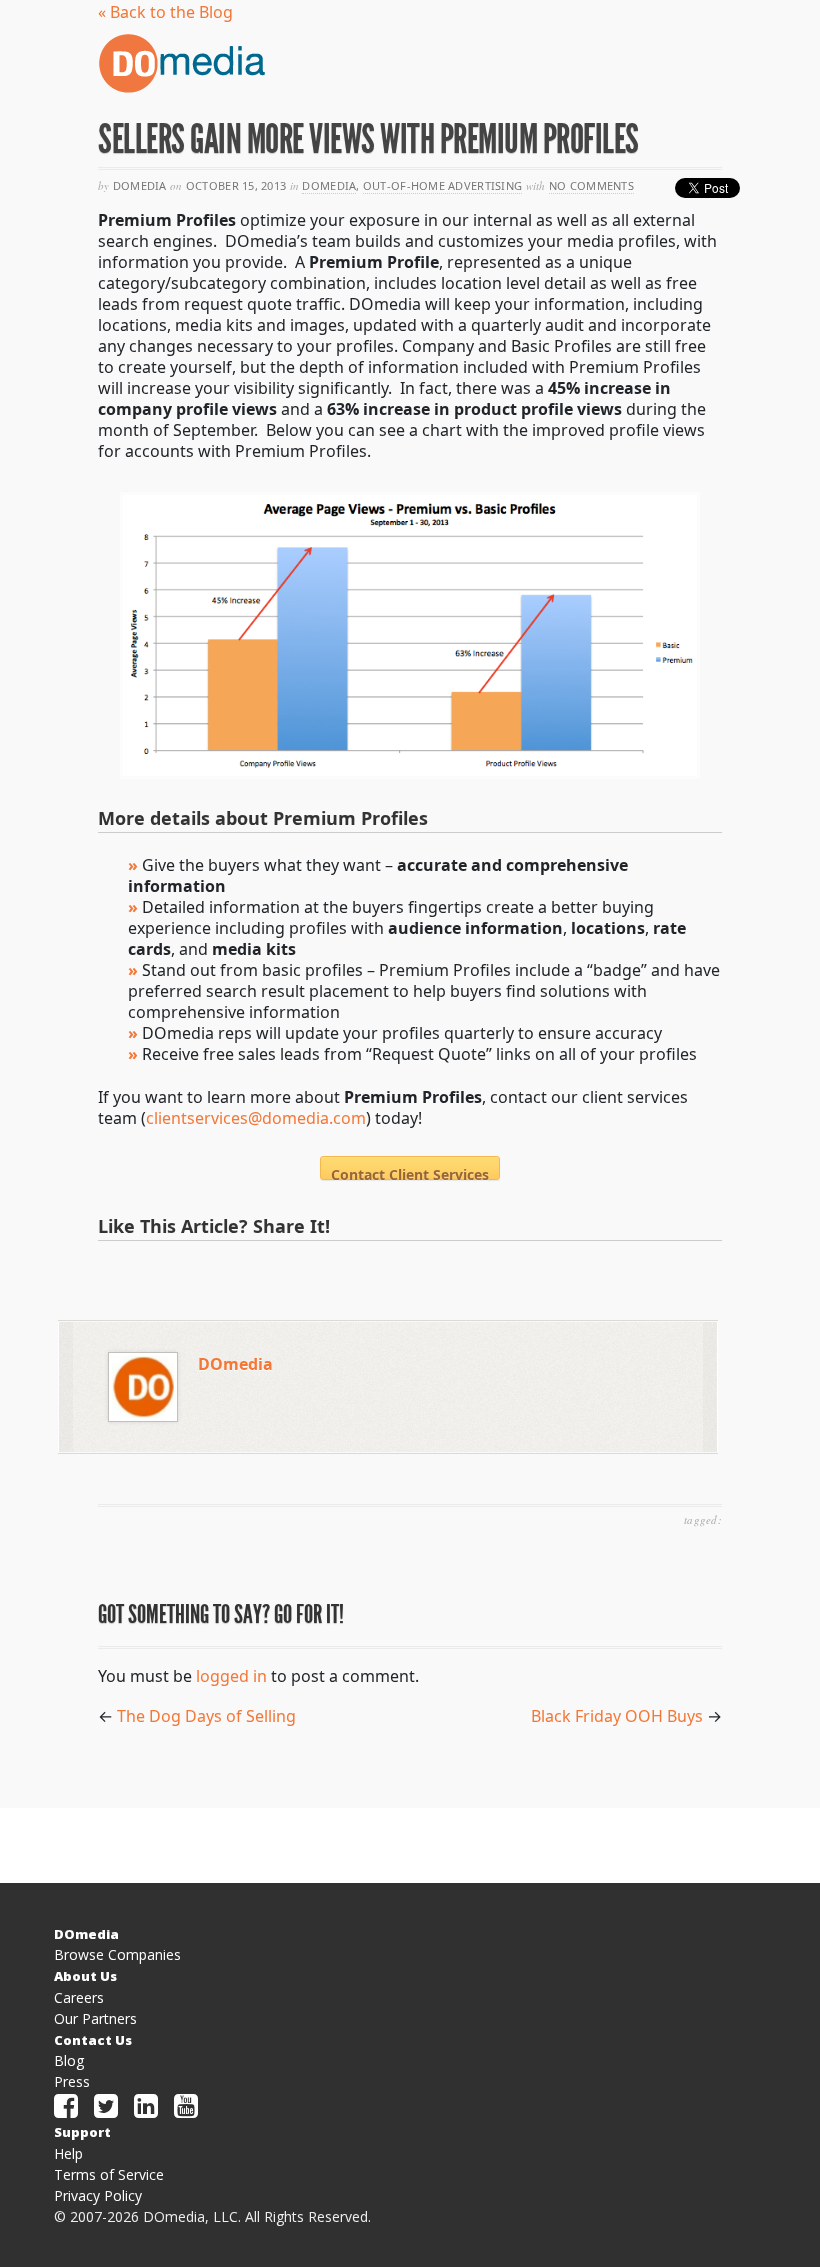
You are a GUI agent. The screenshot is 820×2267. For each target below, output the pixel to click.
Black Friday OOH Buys (617, 1716)
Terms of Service (109, 2174)
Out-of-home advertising (442, 185)
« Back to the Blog (165, 12)
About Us (85, 1976)
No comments (591, 185)
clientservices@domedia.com (256, 1118)
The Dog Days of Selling (206, 1716)
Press (72, 2081)
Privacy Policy (98, 2195)
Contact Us (93, 2040)
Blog (69, 2060)
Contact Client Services (410, 1172)
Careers (79, 1997)
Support (82, 2132)
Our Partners (95, 2018)
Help (68, 2153)
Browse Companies (117, 1954)
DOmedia (329, 185)
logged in (231, 1676)
